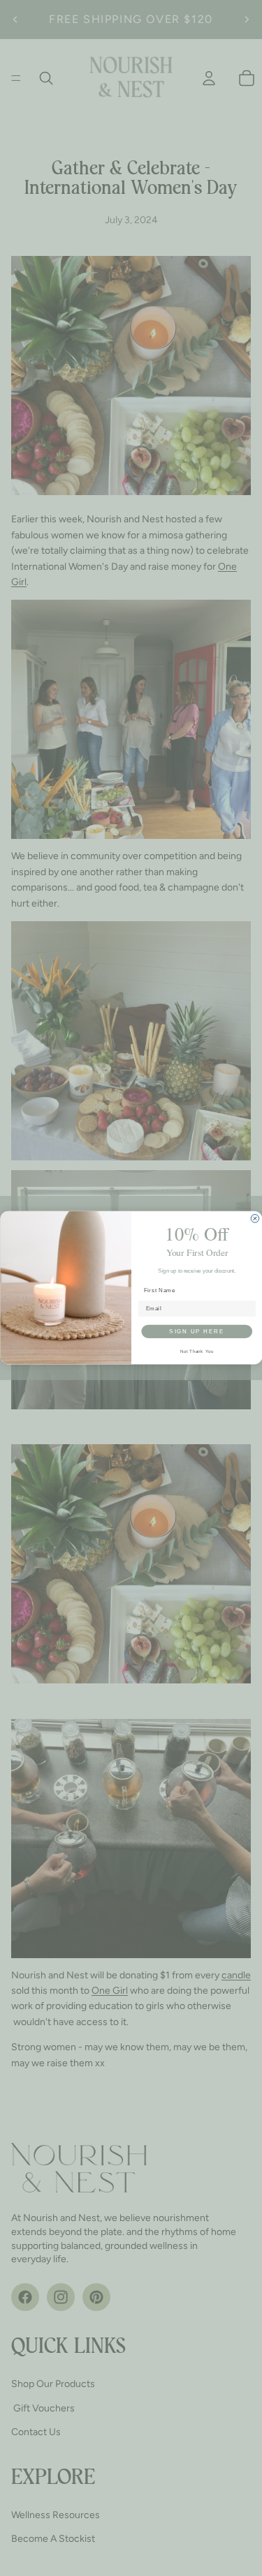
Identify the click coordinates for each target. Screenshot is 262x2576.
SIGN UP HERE (197, 1331)
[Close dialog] (255, 1219)
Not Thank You (196, 1351)
